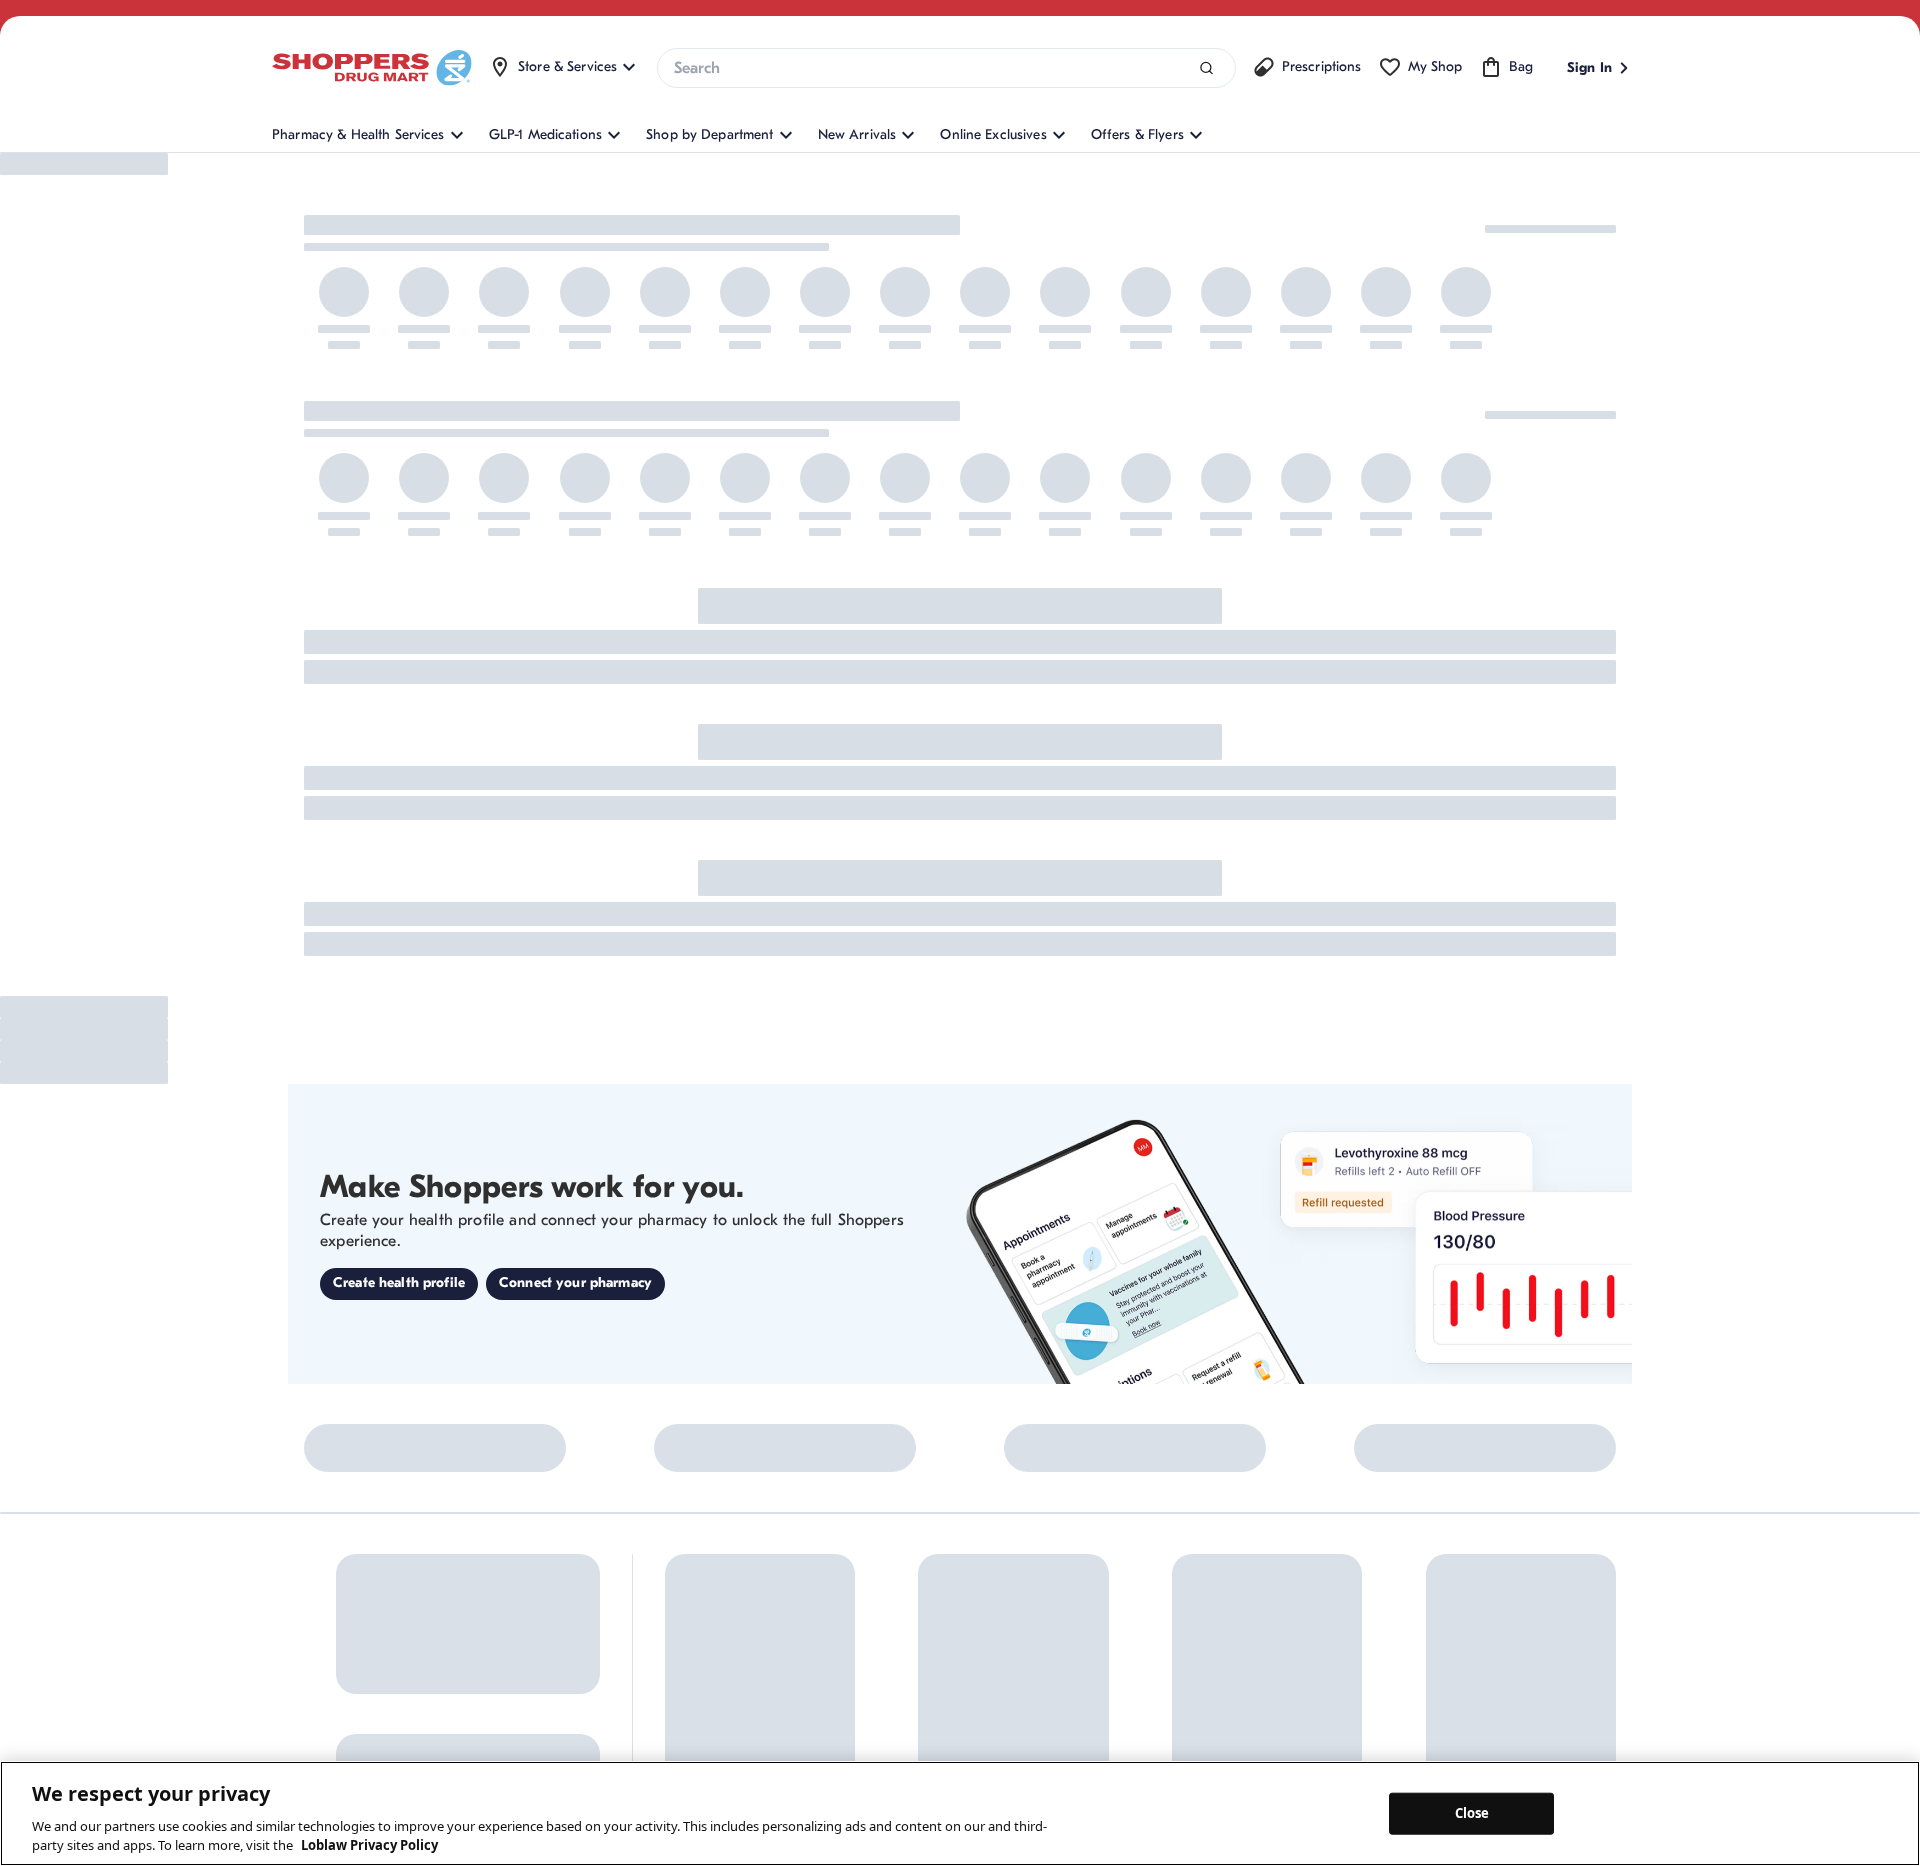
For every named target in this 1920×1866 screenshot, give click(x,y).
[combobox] (946, 68)
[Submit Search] (1206, 68)
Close (1472, 1813)
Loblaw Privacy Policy (369, 1845)
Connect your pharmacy (575, 1282)
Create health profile (399, 1282)
